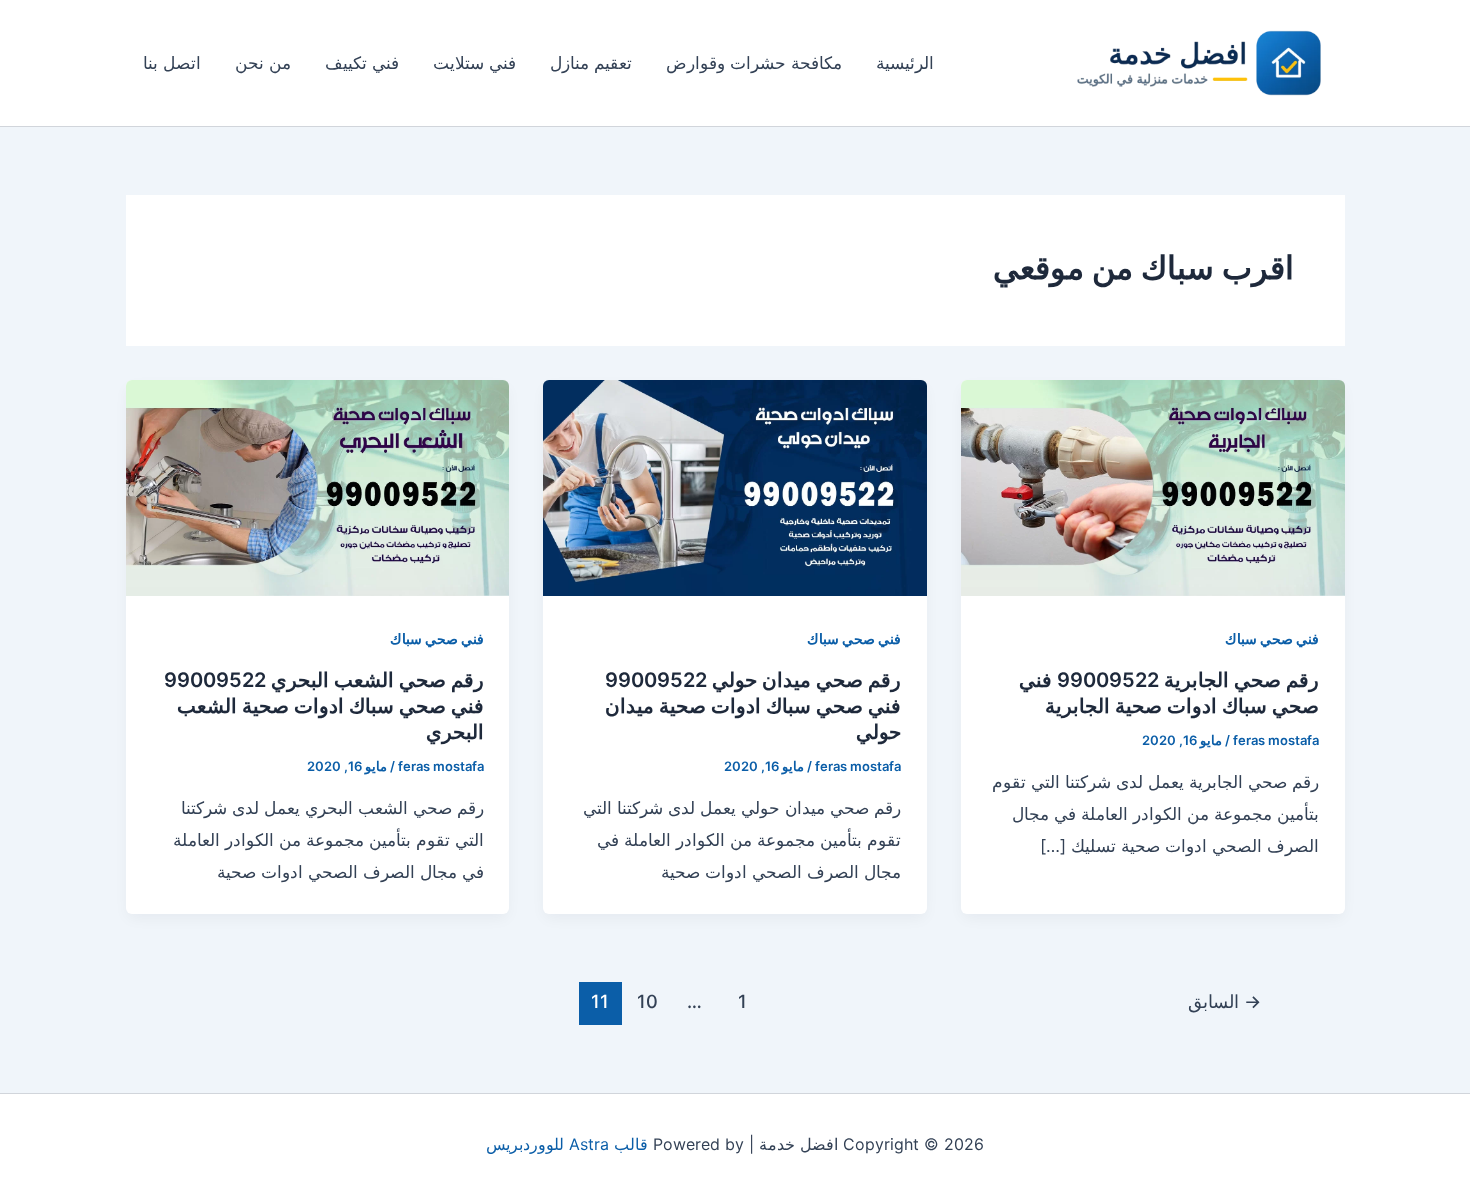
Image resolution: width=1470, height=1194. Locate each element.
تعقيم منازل (591, 63)
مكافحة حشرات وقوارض (754, 63)
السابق (1224, 1001)
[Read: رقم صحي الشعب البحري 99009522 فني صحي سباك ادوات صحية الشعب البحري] (318, 487)
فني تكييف (362, 63)
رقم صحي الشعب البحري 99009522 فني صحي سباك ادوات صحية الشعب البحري (324, 706)
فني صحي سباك (1272, 638)
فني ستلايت (474, 63)
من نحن (263, 63)
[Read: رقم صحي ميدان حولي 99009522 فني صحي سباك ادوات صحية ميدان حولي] (735, 487)
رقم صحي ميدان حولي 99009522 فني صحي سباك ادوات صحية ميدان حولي (753, 706)
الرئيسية (905, 63)
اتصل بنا (172, 63)
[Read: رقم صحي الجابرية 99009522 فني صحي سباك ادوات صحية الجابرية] (1153, 487)
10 (647, 1001)
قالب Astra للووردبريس (567, 1144)
